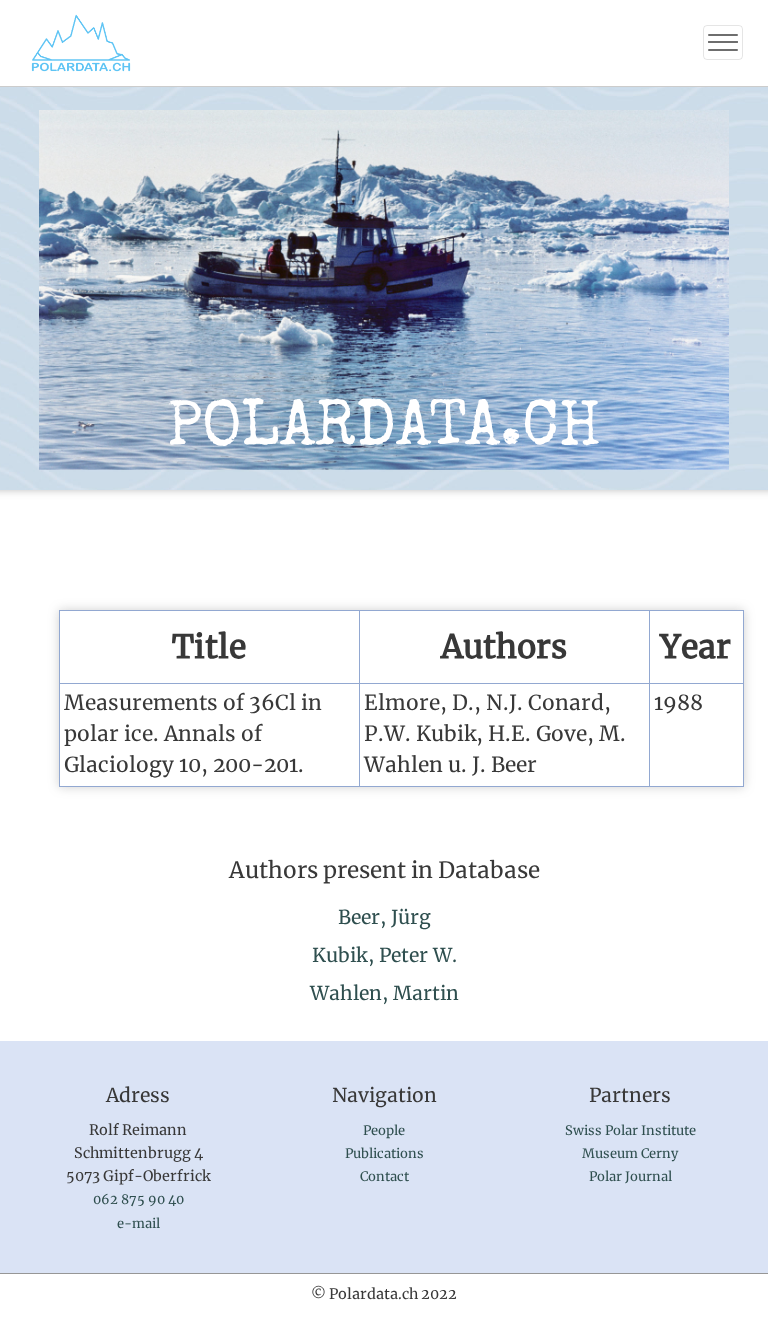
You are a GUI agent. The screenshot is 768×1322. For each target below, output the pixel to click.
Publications (384, 1153)
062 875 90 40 (138, 1199)
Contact (384, 1176)
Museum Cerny (630, 1153)
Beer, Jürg (384, 917)
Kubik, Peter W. (384, 955)
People (384, 1130)
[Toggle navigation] (723, 42)
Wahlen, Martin (384, 993)
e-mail (138, 1223)
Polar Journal (630, 1176)
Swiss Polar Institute (630, 1130)
